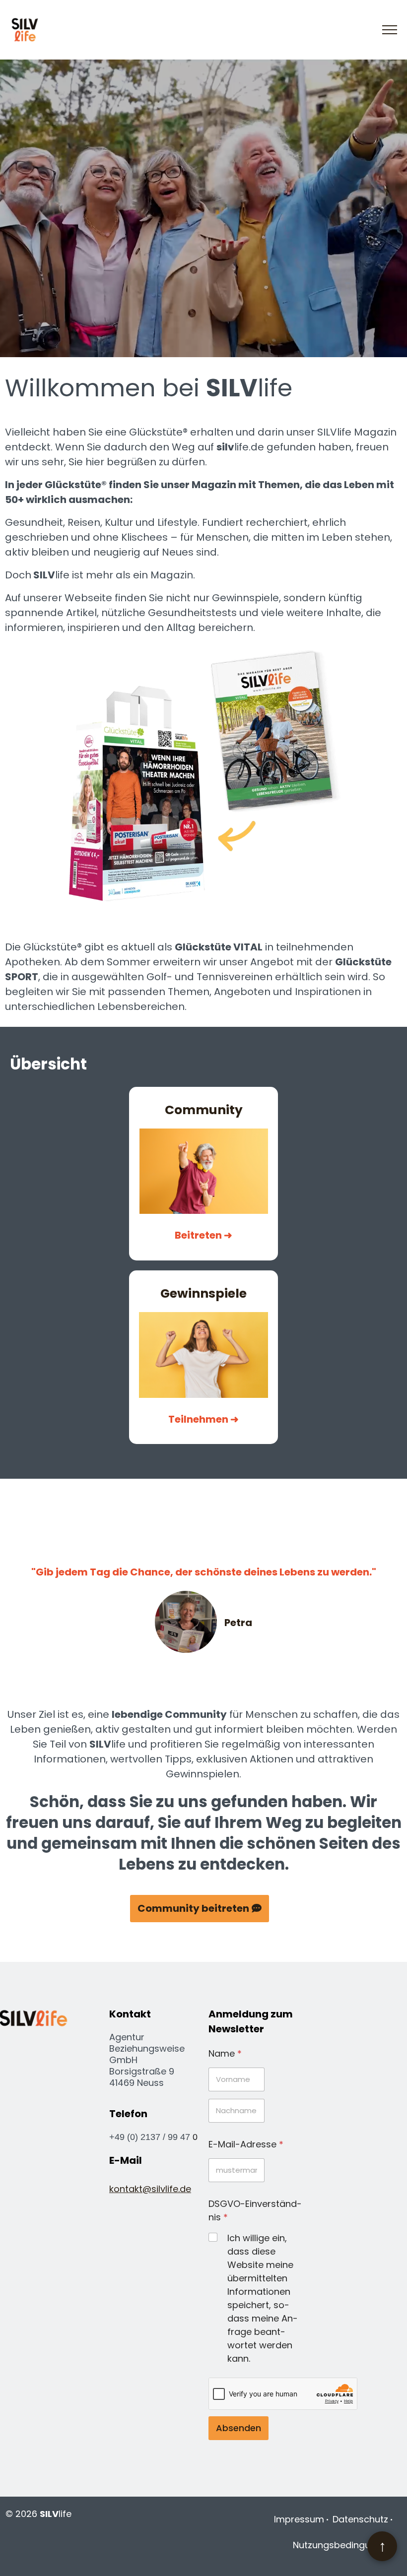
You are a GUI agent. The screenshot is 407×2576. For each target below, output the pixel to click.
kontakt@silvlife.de (150, 2189)
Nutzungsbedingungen (343, 2545)
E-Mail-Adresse (246, 2144)
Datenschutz (360, 2519)
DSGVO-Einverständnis (255, 2210)
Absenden (238, 2428)
